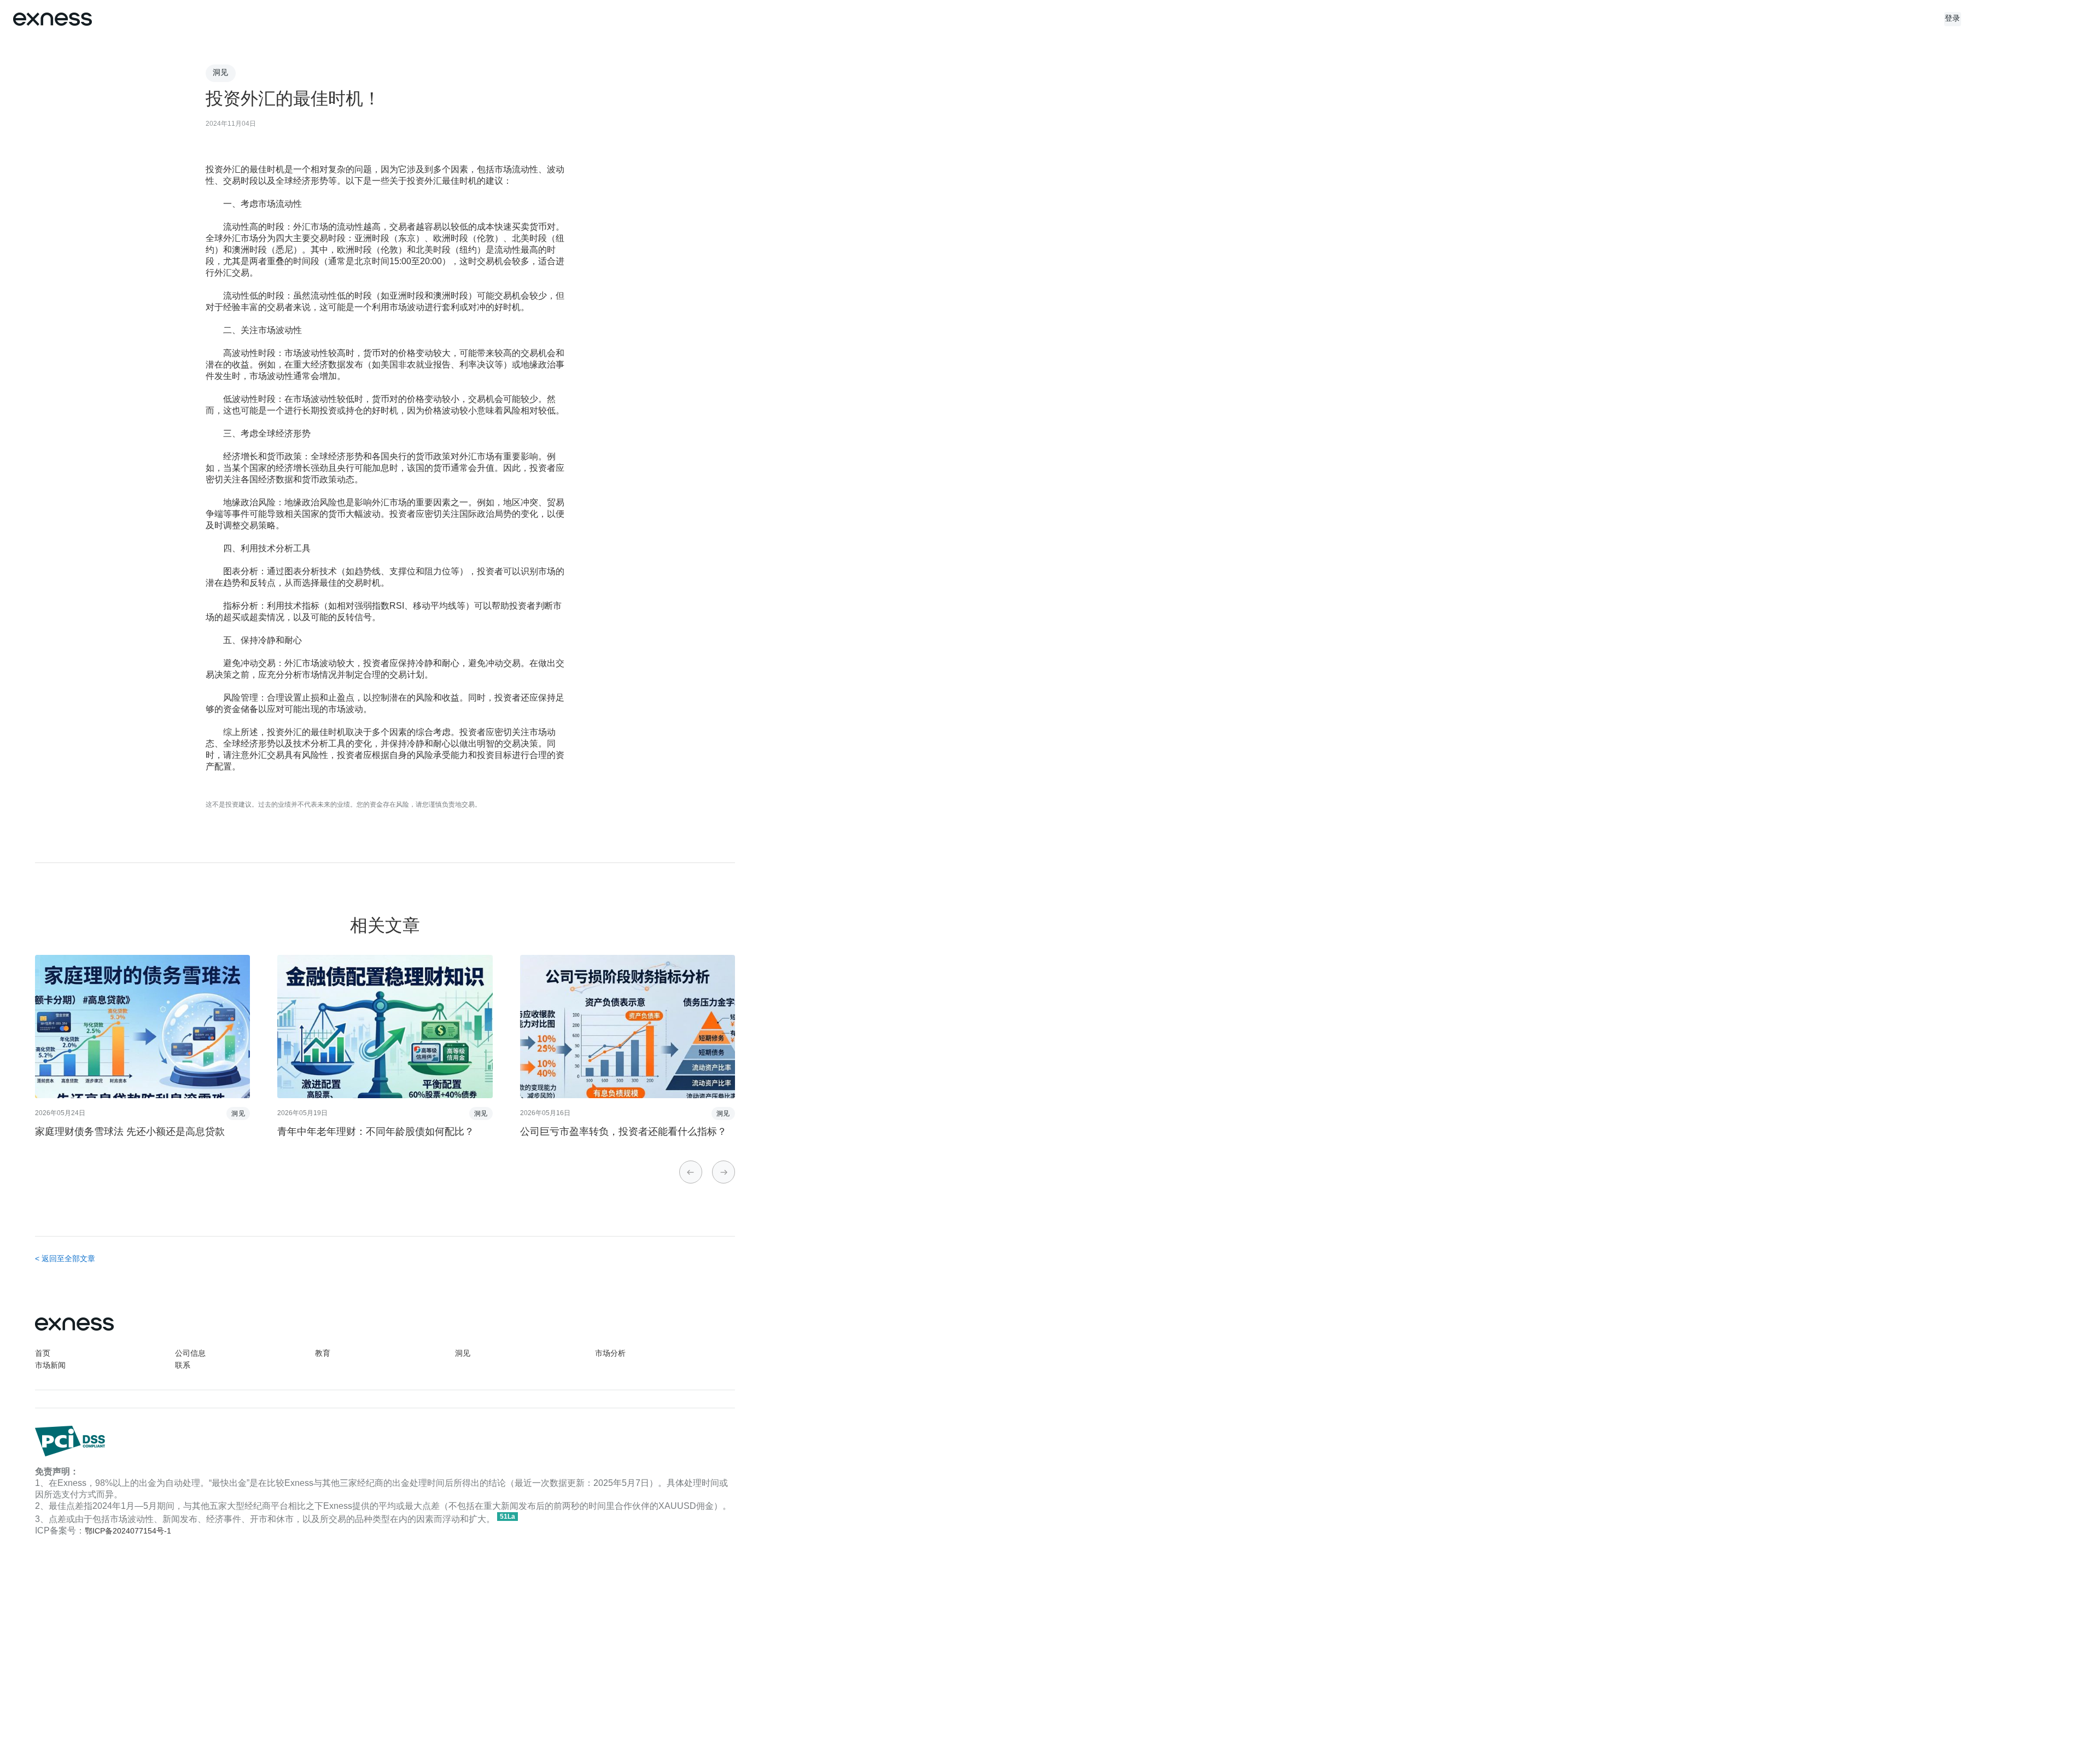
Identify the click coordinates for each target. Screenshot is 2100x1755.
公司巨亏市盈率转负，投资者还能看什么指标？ (623, 1132)
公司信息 (190, 1354)
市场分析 (610, 1354)
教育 (323, 1354)
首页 (43, 1354)
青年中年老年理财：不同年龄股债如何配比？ (376, 1132)
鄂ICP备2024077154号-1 (128, 1532)
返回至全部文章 (68, 1259)
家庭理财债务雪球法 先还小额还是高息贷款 (130, 1132)
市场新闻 (50, 1366)
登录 (1953, 19)
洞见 (463, 1354)
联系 (183, 1366)
